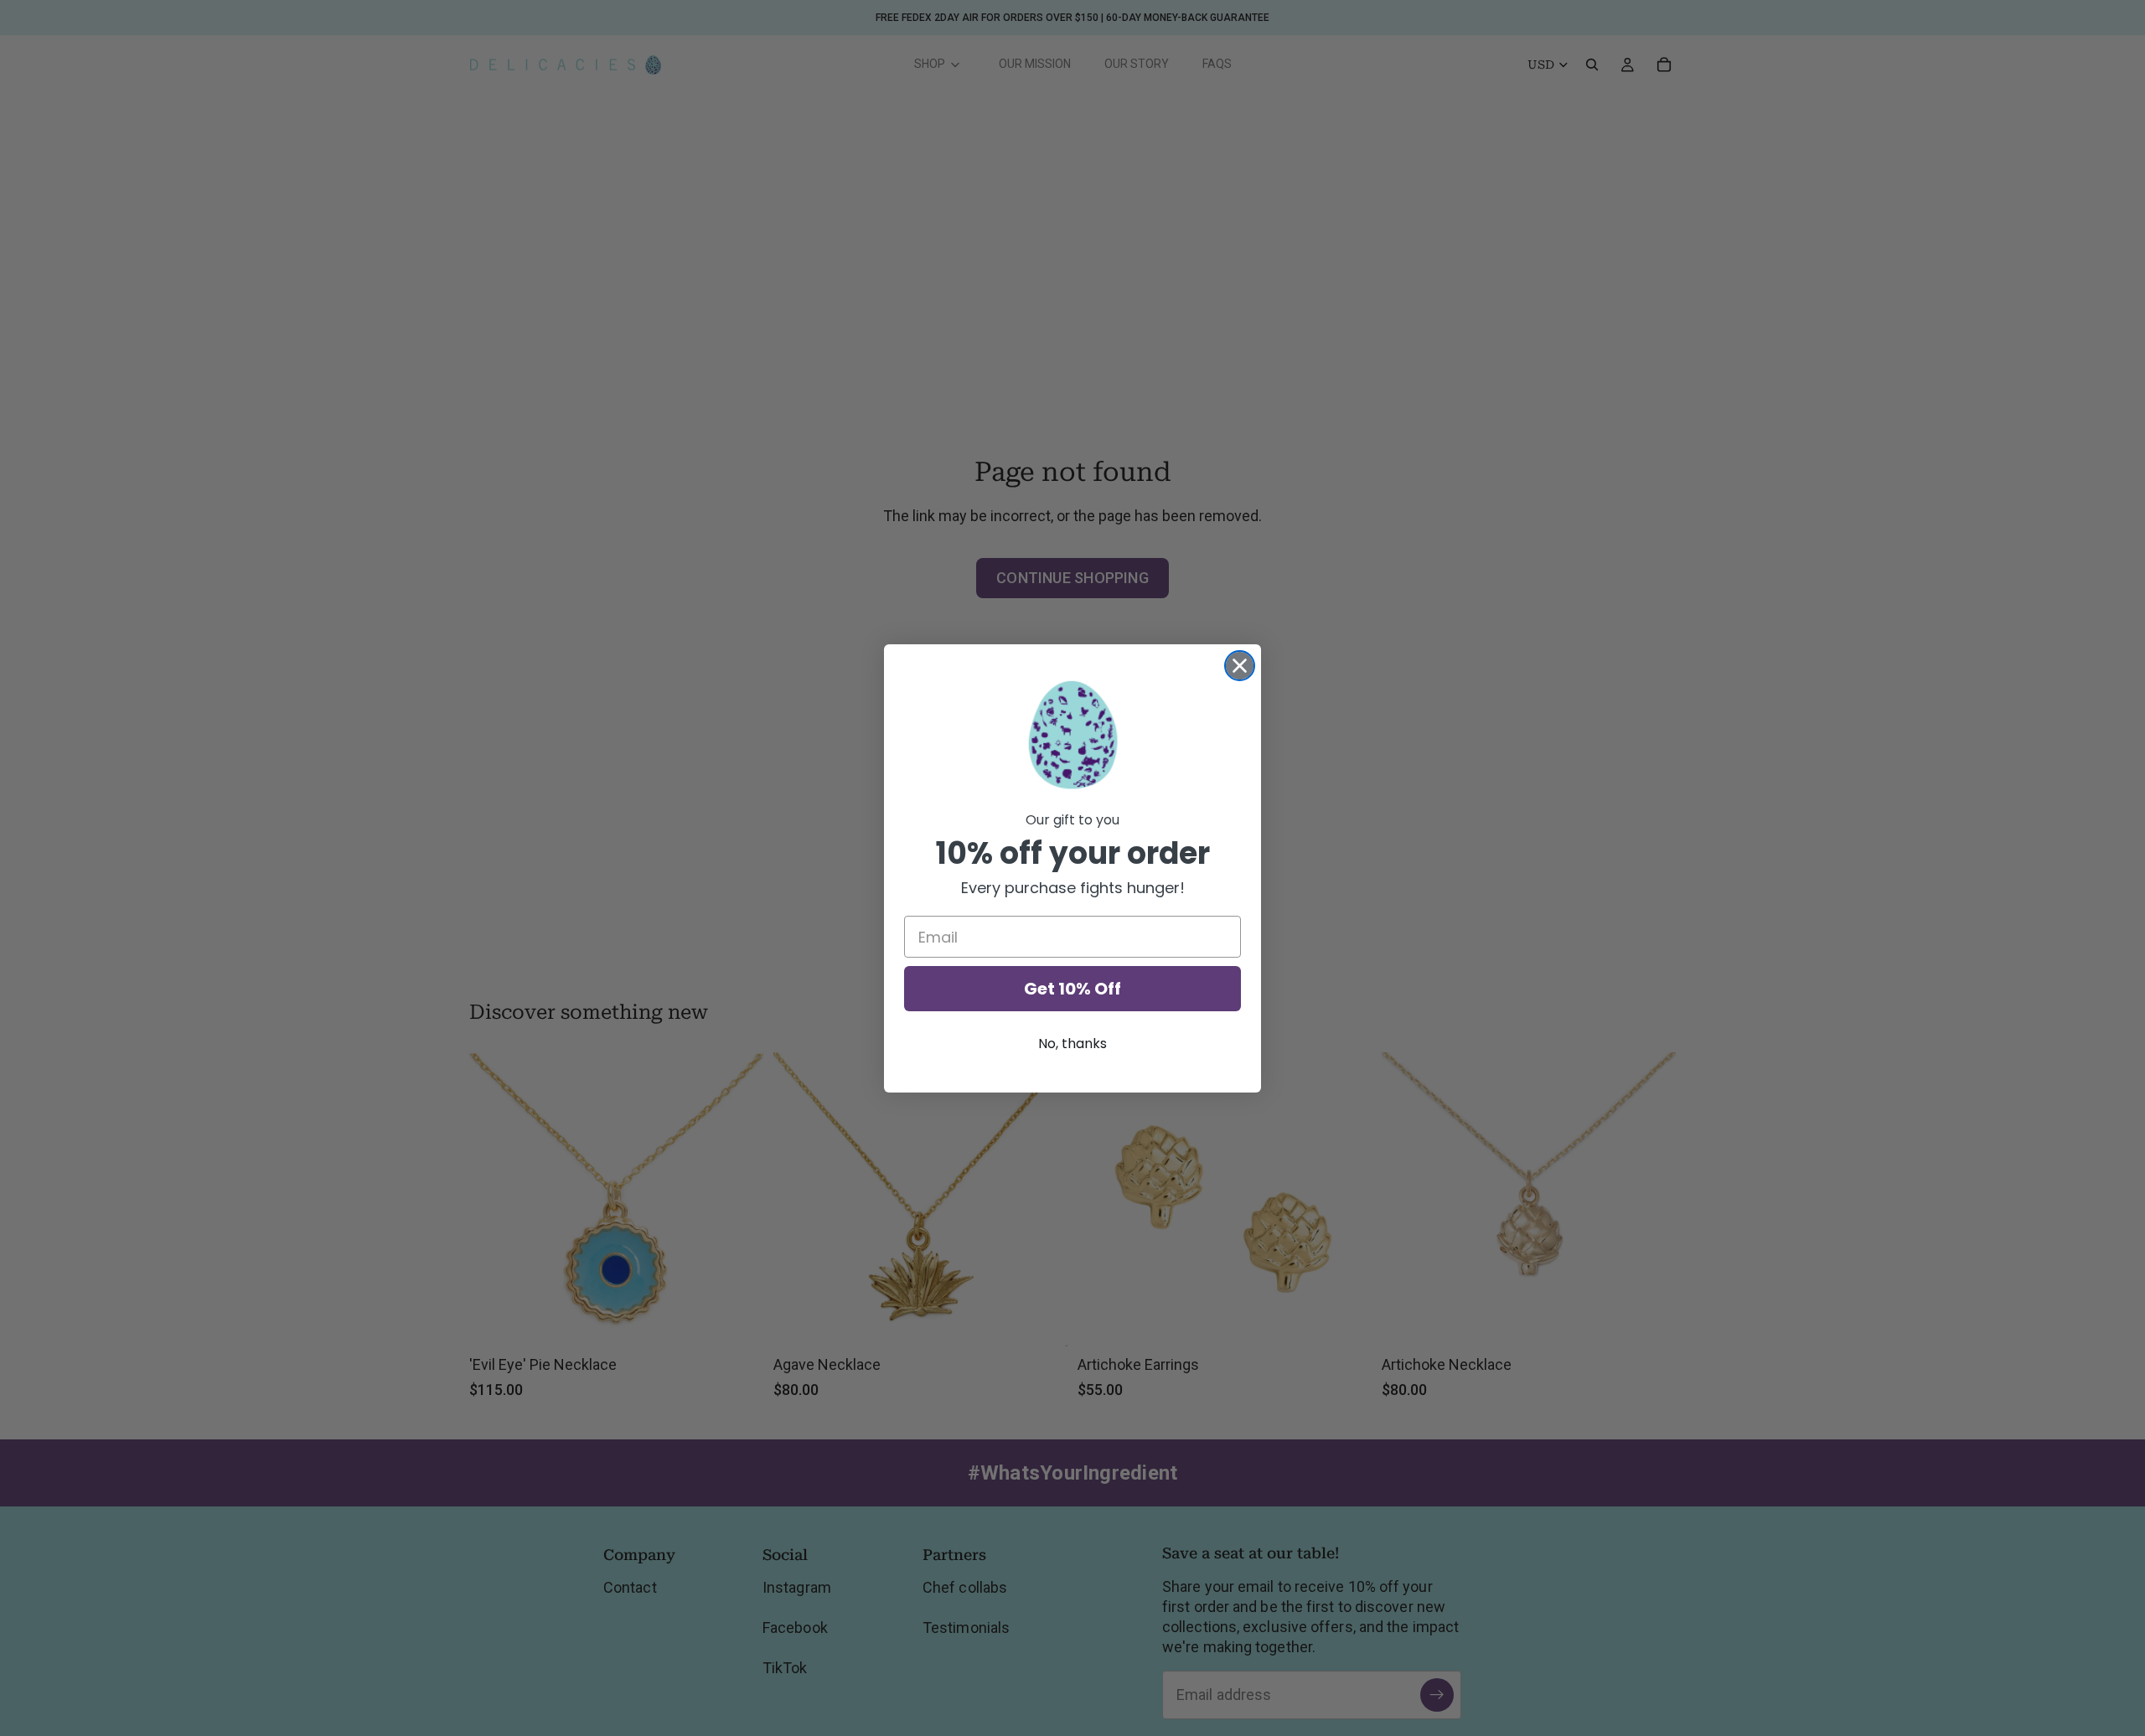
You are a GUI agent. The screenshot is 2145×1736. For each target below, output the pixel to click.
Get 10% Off (1072, 989)
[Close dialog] (1240, 666)
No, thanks (1072, 1044)
